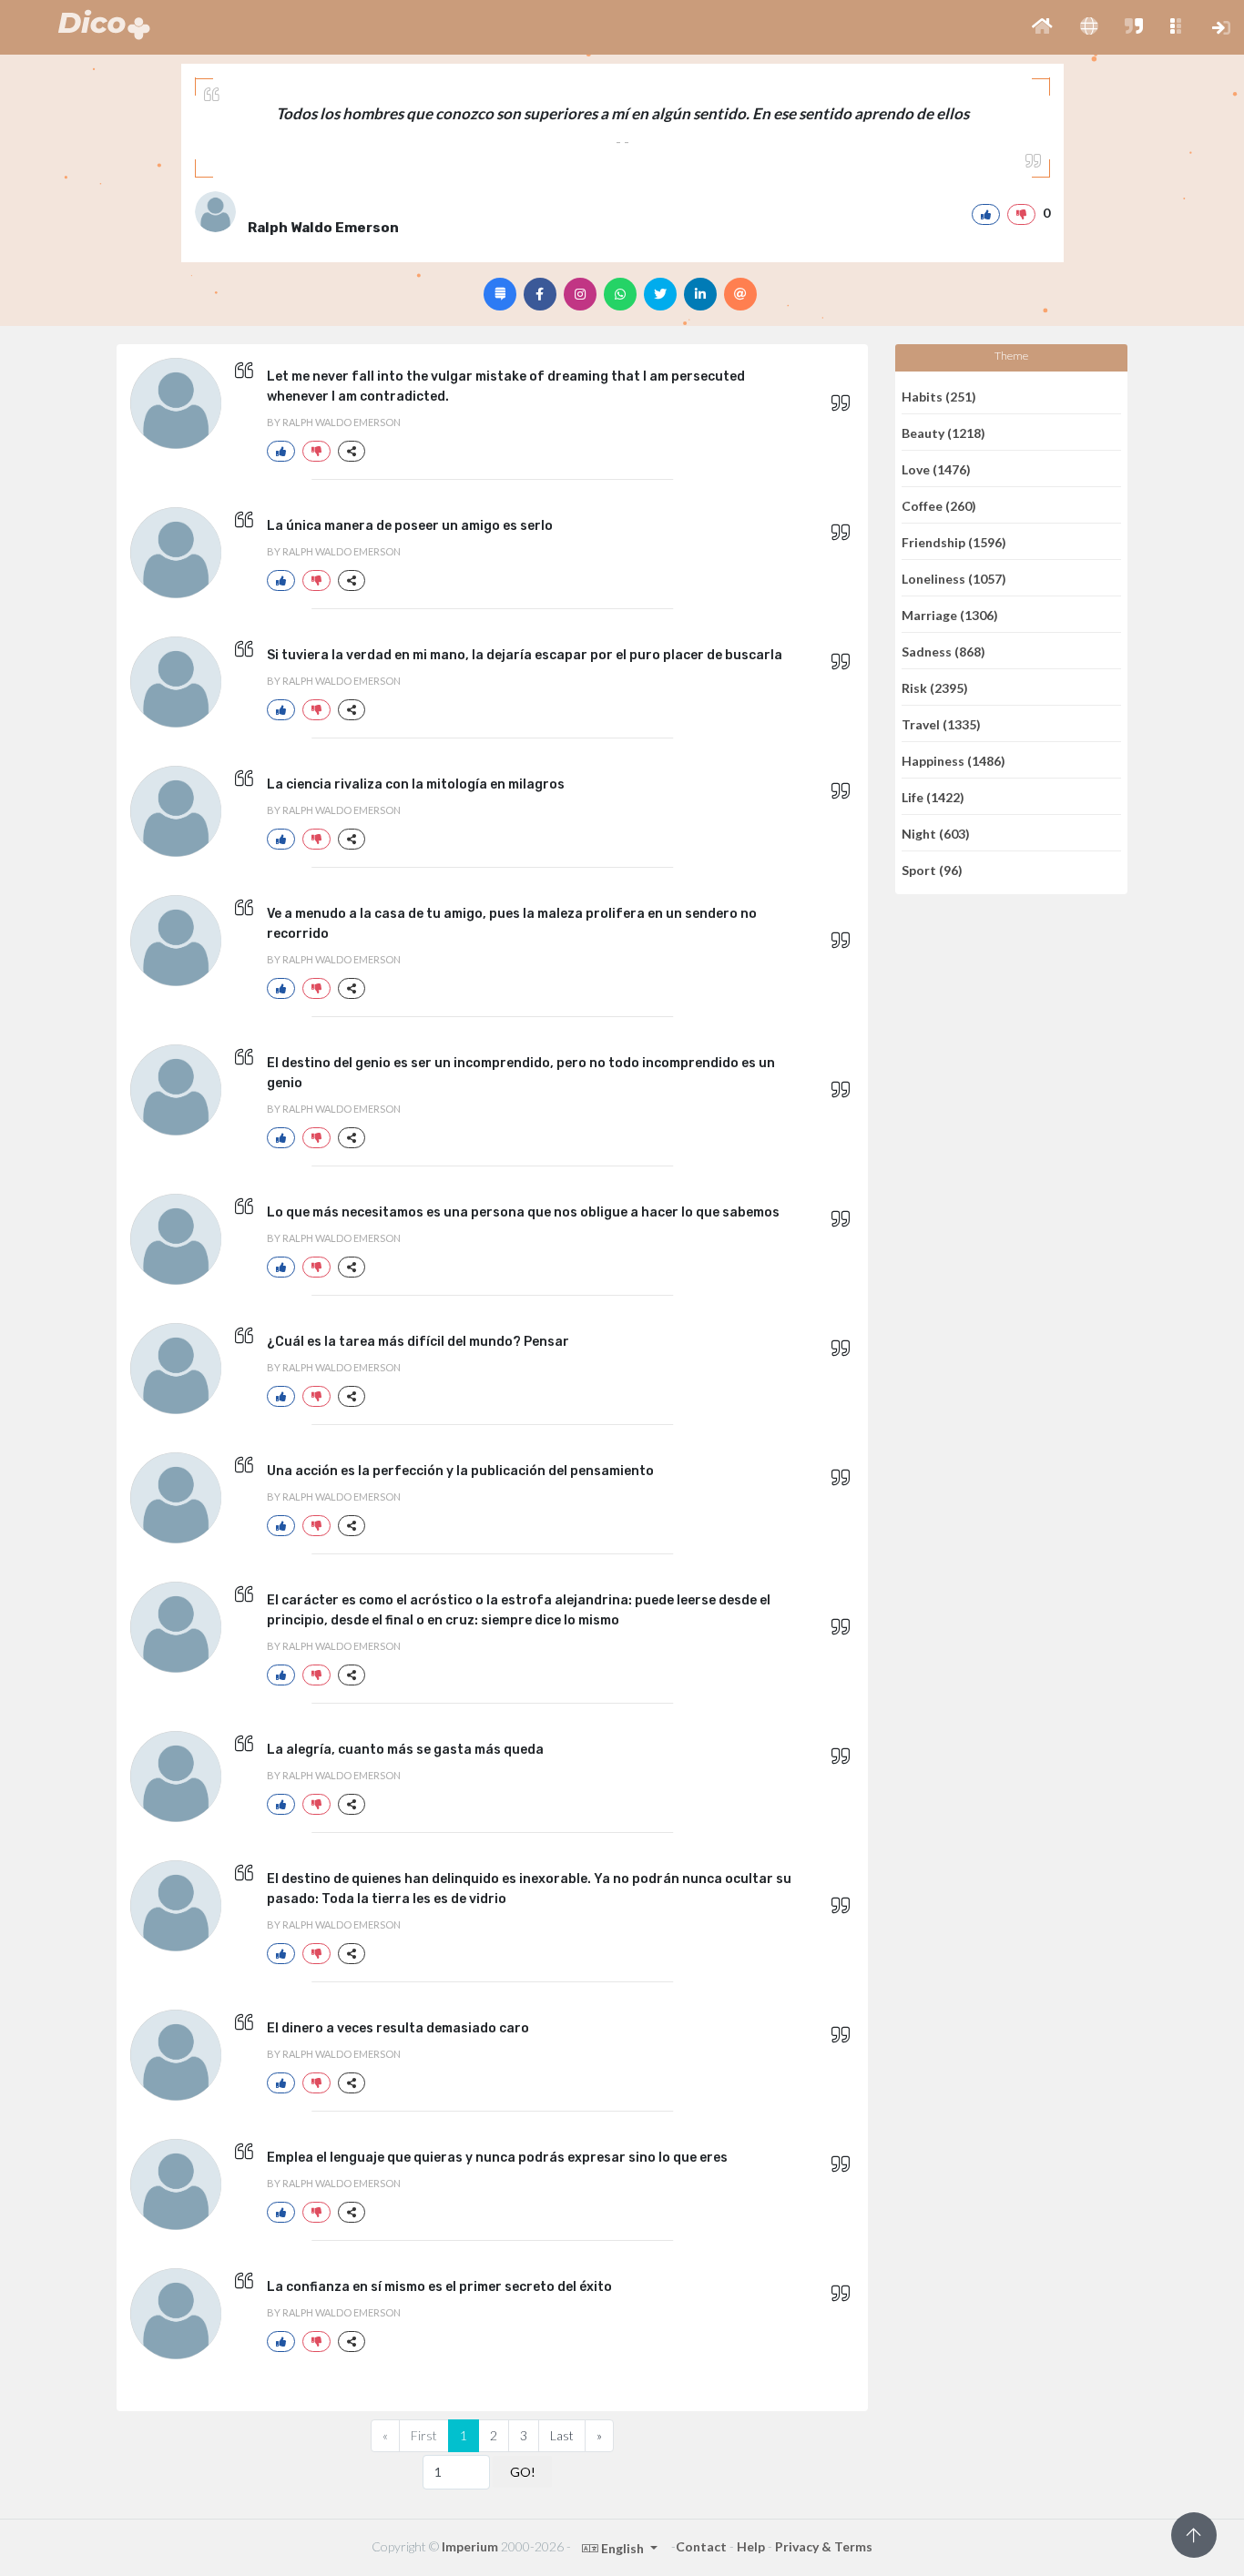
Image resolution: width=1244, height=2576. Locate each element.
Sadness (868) (943, 651)
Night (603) (936, 833)
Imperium (470, 2546)
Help (751, 2546)
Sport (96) (932, 870)
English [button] (622, 2548)
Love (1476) (936, 468)
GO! (523, 2472)
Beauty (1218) (943, 432)
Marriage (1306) (950, 614)
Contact (701, 2546)
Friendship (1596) (954, 541)
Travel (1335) (941, 723)
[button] (1042, 27)
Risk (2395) (935, 687)
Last (562, 2435)
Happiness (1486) (953, 760)
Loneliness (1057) (954, 578)
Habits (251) (939, 396)
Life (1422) (933, 796)
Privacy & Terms (824, 2546)
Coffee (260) (939, 505)
